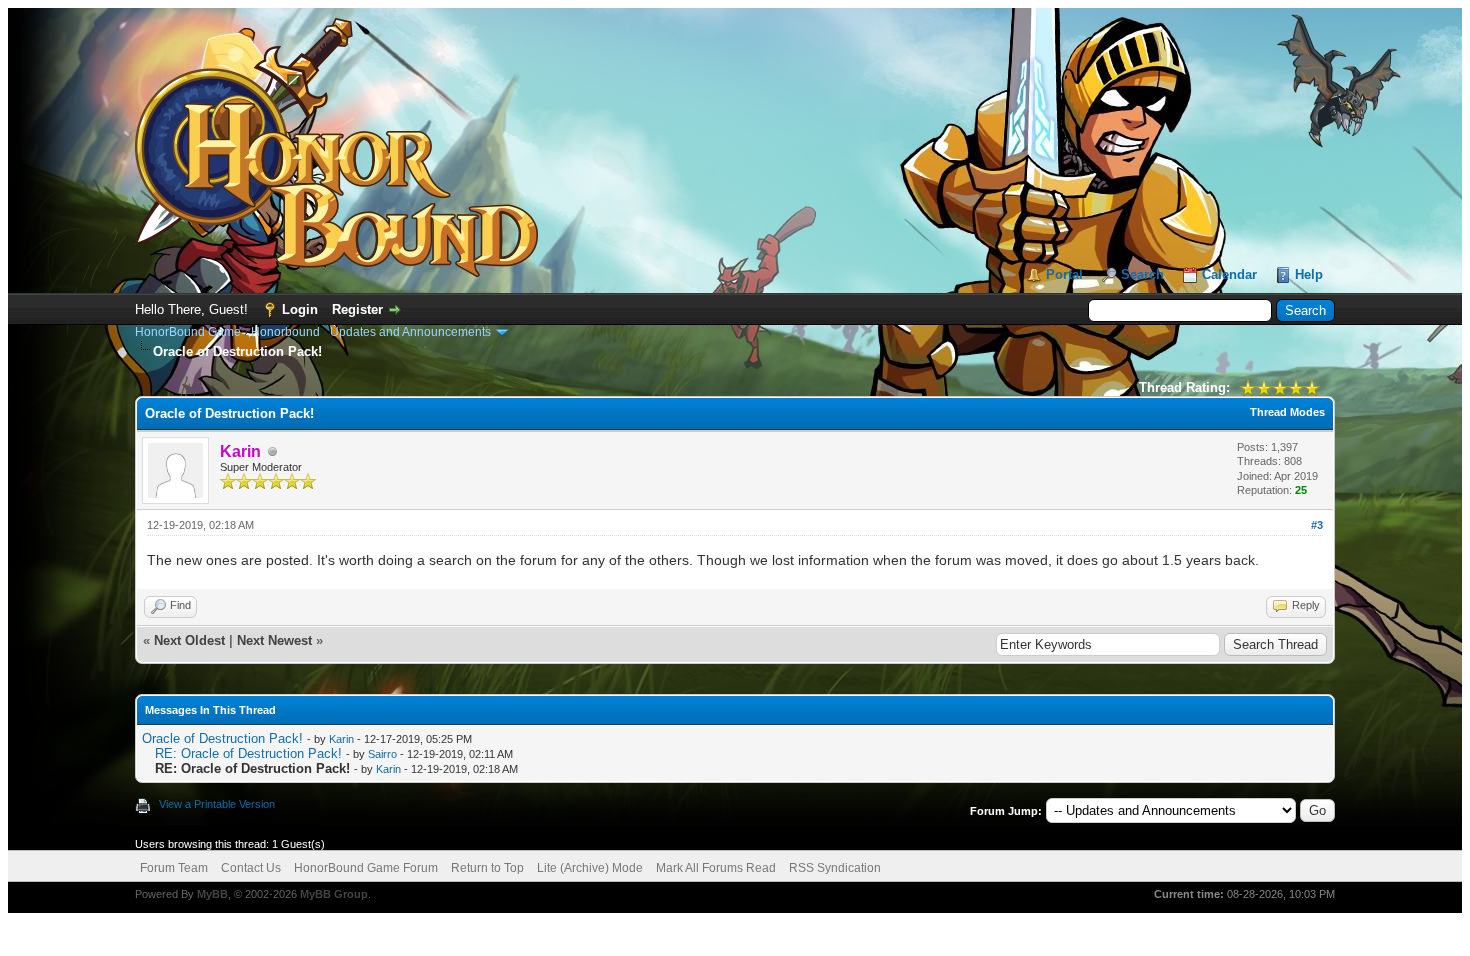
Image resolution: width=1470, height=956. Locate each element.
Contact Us (251, 868)
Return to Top (487, 868)
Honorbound (285, 332)
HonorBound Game (188, 332)
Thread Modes (1287, 412)
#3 (1317, 525)
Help (1309, 274)
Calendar (1229, 274)
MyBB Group (334, 894)
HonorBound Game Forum (366, 868)
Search (1142, 274)
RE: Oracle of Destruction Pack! (248, 753)
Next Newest (274, 640)
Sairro (382, 754)
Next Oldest (189, 640)
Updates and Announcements (410, 332)
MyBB (212, 894)
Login (300, 309)
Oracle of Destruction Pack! (222, 738)
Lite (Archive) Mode (590, 868)
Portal (1064, 274)
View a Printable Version (217, 804)
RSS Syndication (835, 868)
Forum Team (174, 868)
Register (357, 309)
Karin (341, 739)
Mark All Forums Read (716, 868)
